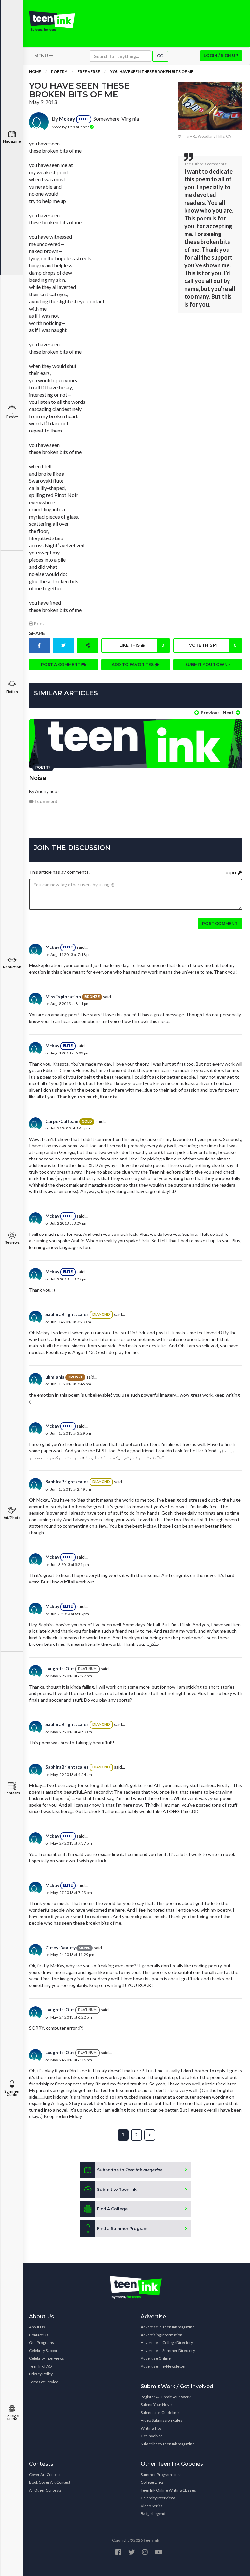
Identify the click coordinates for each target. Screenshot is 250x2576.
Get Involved (152, 2436)
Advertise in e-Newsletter (163, 2366)
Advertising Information (161, 2335)
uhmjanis (55, 1377)
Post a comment (61, 665)
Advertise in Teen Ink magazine (168, 2327)
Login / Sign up (221, 56)
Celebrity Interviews (47, 2358)
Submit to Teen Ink (117, 2189)
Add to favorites (133, 665)
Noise (38, 778)
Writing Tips (151, 2428)
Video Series (152, 2506)
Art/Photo (12, 1518)
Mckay (67, 119)
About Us (37, 2327)
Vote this (213, 645)
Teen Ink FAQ (41, 2366)
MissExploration (63, 997)
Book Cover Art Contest (50, 2482)
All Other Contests (45, 2490)
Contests (12, 1793)
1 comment (45, 802)
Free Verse (89, 72)
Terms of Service (44, 2382)
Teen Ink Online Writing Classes (168, 2490)
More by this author (71, 127)
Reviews (12, 1243)
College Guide (12, 2418)
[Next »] (150, 2135)
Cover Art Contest (45, 2474)
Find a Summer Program (122, 2228)
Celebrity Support (44, 2350)
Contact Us (39, 2335)
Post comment (220, 924)
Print (38, 623)
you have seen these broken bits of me (152, 72)
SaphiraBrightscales (67, 1314)
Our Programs (42, 2343)
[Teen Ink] (52, 21)
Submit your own (207, 665)
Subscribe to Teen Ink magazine (168, 2444)
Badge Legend (153, 2514)
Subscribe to (130, 2170)
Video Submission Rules (161, 2420)
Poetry (12, 417)
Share (37, 633)
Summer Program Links (161, 2474)
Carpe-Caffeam (62, 1121)
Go (160, 56)
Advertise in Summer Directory (168, 2350)
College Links (152, 2482)
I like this (141, 645)
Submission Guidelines (161, 2412)
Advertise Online (156, 2358)
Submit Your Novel (157, 2405)
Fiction (12, 692)
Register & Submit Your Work (166, 2397)
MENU (42, 56)
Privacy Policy (41, 2374)
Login (230, 873)
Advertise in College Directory (167, 2343)
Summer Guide (12, 2093)
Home (35, 72)
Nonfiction (12, 967)
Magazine (12, 141)
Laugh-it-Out (60, 1668)
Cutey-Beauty (60, 1948)
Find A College (112, 2209)
